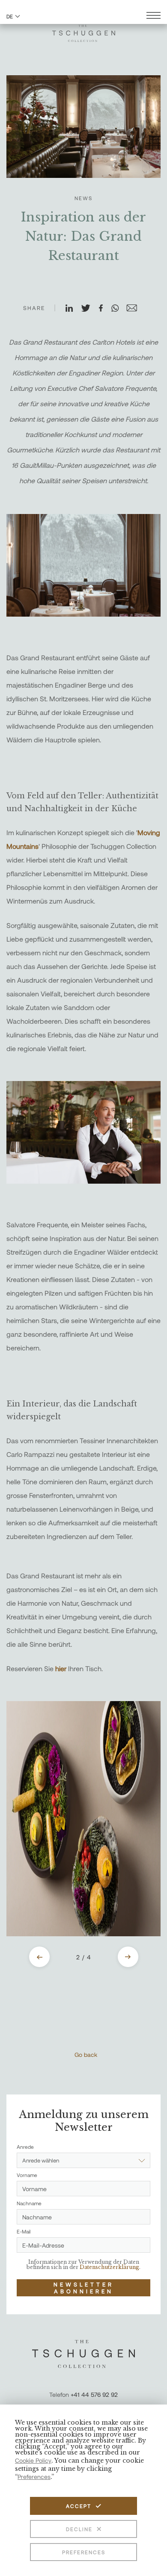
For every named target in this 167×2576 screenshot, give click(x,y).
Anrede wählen (41, 2160)
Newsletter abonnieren (84, 2288)
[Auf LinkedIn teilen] (73, 309)
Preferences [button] (34, 2477)
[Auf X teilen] (89, 309)
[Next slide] (128, 1957)
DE (10, 16)
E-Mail (24, 2231)
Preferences (84, 2552)
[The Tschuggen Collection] (84, 30)
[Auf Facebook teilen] (104, 309)
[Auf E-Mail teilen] (135, 309)
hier (62, 1668)
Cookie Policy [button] (33, 2460)
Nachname (29, 2203)
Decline (79, 2529)
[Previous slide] (39, 1957)
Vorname (27, 2175)
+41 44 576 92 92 (94, 2394)
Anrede (25, 2147)
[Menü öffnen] (154, 16)
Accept (79, 2506)
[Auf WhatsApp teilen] (119, 309)
